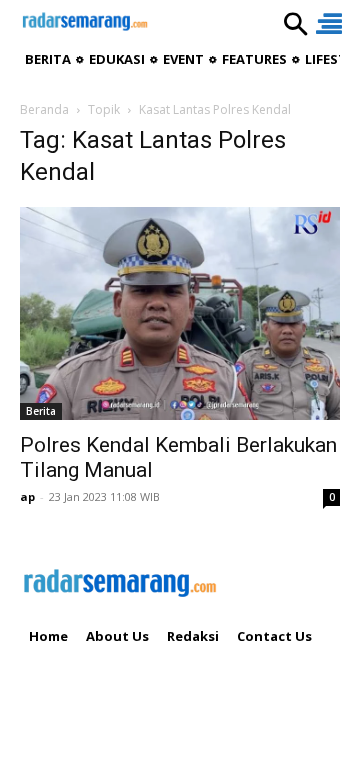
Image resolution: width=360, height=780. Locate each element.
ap (27, 496)
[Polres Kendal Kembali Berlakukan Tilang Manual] (180, 313)
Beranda (44, 109)
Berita (41, 411)
